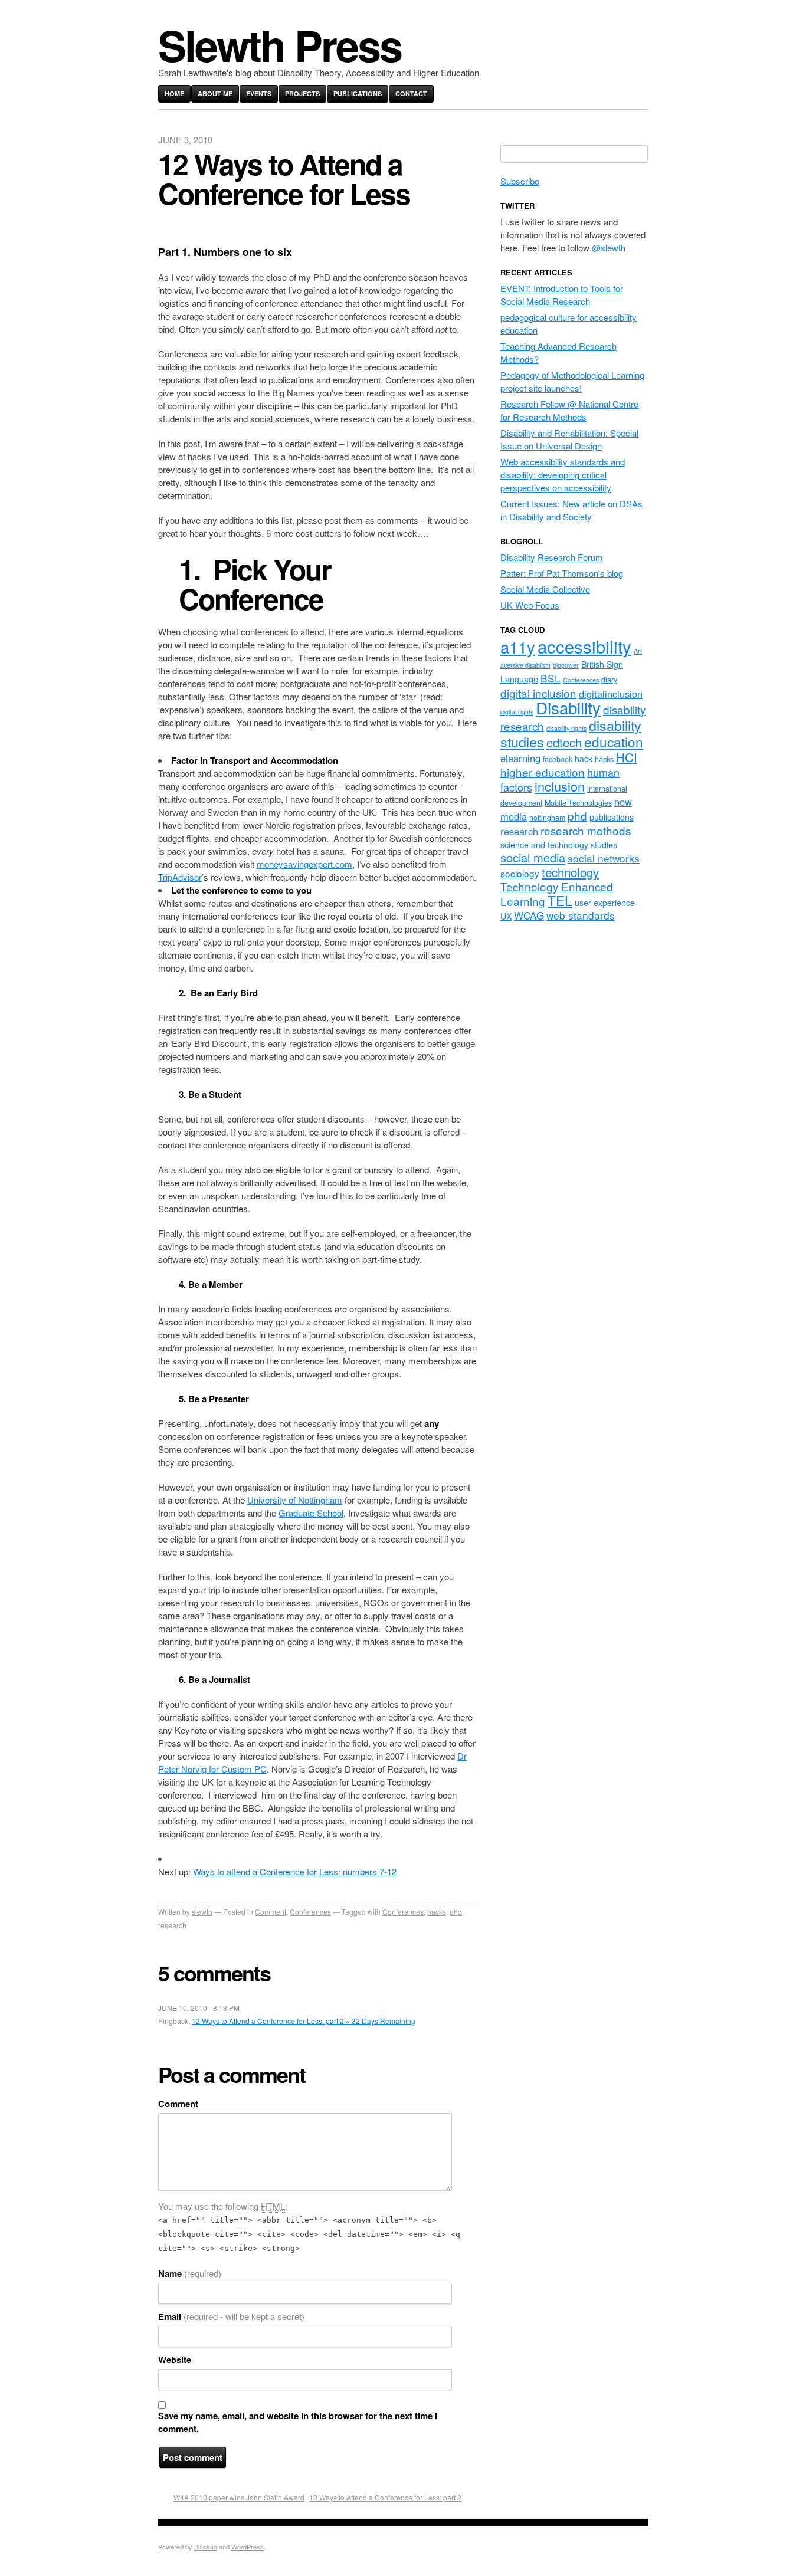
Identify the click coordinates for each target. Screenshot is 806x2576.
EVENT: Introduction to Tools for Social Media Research (562, 295)
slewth (202, 1912)
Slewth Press (280, 45)
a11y (518, 647)
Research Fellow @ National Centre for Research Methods (569, 410)
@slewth (609, 247)
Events (259, 93)
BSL (551, 678)
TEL (560, 900)
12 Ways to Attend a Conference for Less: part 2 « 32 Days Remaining (304, 2021)
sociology (520, 873)
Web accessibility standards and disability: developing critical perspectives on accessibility (563, 475)
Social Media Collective (545, 589)
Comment (271, 1912)
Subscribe (520, 181)
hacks (437, 1912)
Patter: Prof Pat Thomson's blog (562, 573)
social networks (604, 858)
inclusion (560, 786)
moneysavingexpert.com (304, 864)
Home (174, 93)
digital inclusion (538, 693)
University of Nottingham (295, 1500)
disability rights (566, 728)
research (172, 1925)
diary (609, 680)
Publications (358, 93)
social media (533, 857)
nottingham (547, 818)
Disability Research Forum (552, 557)
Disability (568, 707)
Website (175, 2360)
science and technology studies (559, 845)
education (614, 741)
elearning (520, 758)
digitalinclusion (611, 694)
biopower (566, 665)
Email (231, 2316)
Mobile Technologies (578, 803)
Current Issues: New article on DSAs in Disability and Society (571, 510)
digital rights (517, 712)
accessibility (584, 646)
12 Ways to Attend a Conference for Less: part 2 (385, 2497)
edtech (564, 742)
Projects (302, 93)
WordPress (248, 2547)
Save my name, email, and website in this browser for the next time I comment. (298, 2422)
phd (456, 1912)
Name (190, 2273)
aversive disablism (525, 665)
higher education (543, 772)
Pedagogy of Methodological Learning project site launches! (572, 381)
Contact (411, 93)
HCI (627, 757)
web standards (581, 915)
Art (638, 651)
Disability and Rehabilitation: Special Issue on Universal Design (569, 439)
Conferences (310, 1912)
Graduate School (311, 1513)
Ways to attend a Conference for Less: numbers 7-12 (295, 1871)
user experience (605, 903)
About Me (215, 93)
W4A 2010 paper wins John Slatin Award (239, 2497)
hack (584, 759)
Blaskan (206, 2547)
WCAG (529, 915)
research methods (586, 830)
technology (570, 872)
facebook (558, 759)
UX (506, 916)
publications (612, 817)
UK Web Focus (530, 605)
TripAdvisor (180, 877)
